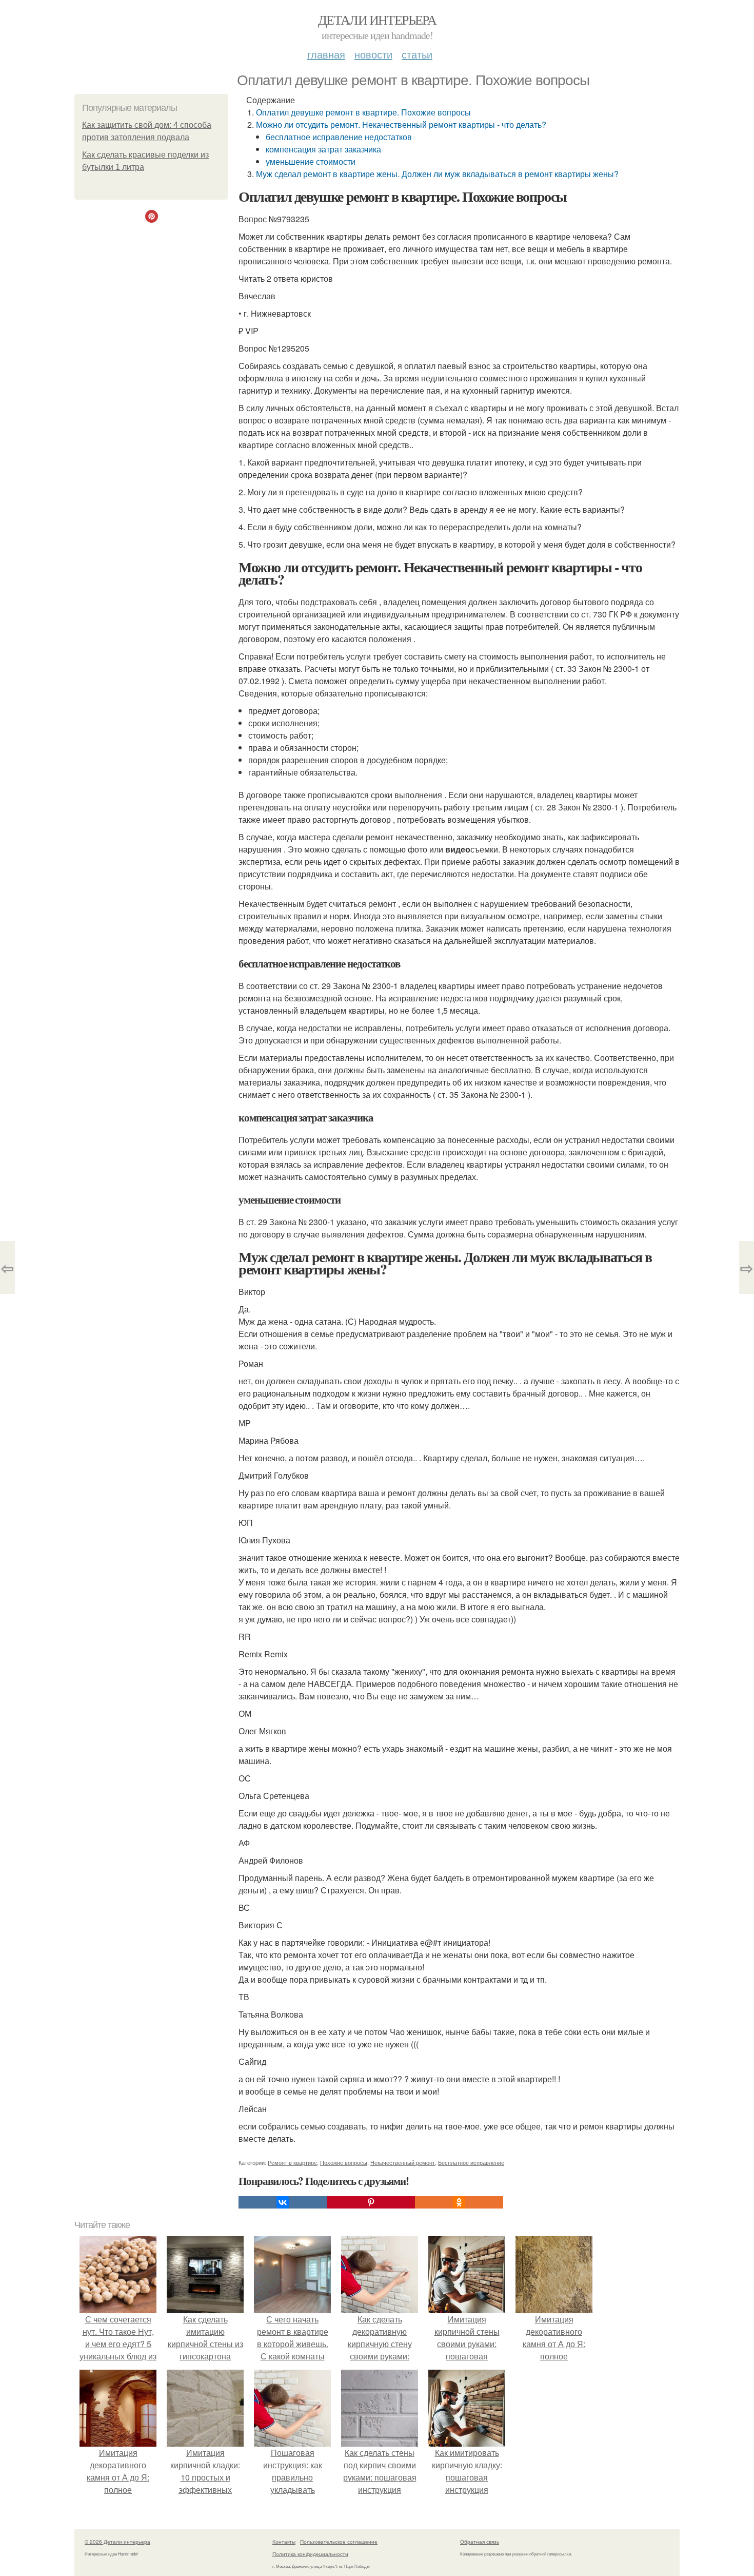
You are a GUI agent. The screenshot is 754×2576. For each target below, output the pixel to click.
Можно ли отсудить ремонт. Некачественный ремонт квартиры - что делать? (401, 124)
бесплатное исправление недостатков (339, 137)
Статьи (417, 54)
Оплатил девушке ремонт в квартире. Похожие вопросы (363, 112)
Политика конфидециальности (310, 2554)
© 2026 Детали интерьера (117, 2542)
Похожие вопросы (344, 2162)
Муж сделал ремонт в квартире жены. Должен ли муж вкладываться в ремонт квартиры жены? (437, 174)
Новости (373, 54)
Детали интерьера (377, 20)
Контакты (284, 2542)
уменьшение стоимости (311, 161)
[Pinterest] (371, 2202)
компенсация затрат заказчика (323, 149)
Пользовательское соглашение (339, 2542)
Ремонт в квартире (292, 2162)
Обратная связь (480, 2542)
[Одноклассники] (459, 2202)
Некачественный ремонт (403, 2162)
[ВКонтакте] (283, 2202)
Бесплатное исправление (471, 2162)
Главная (326, 54)
